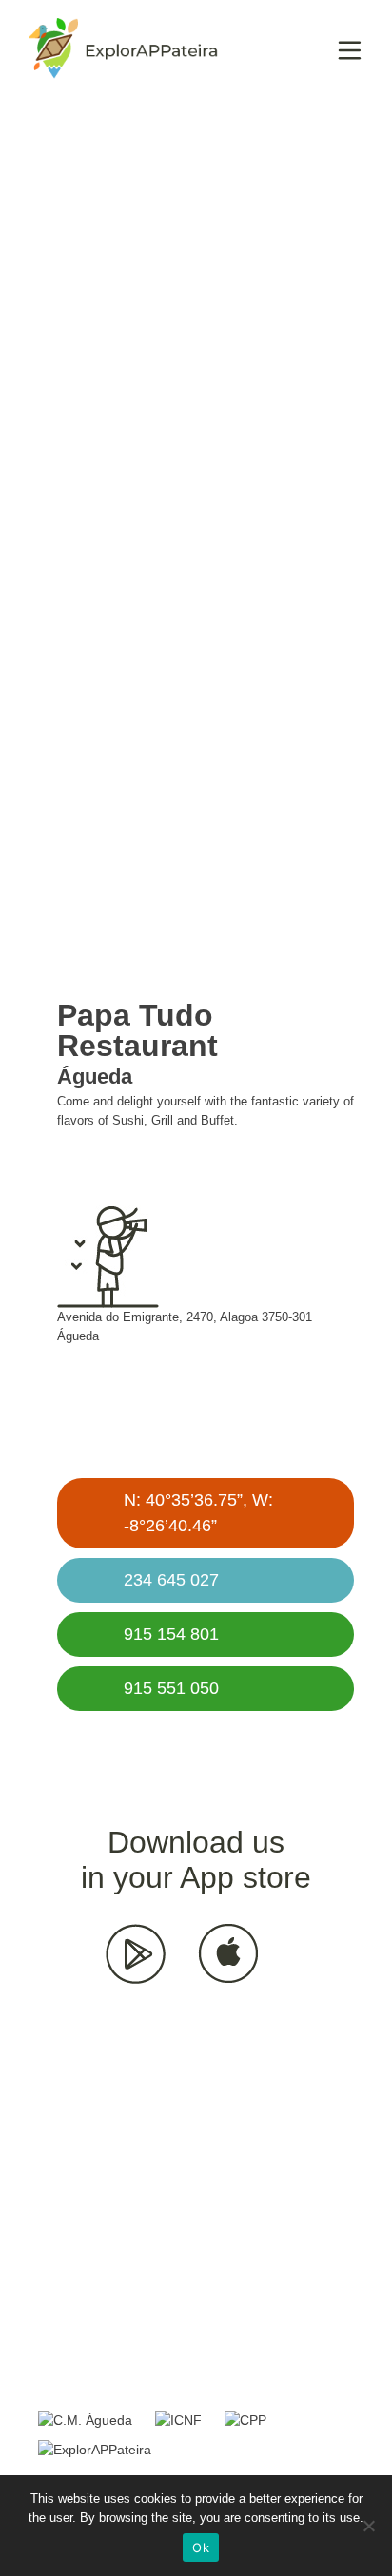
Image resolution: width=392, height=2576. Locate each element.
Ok (201, 2547)
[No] (368, 2526)
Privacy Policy (91, 2366)
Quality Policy (224, 2366)
